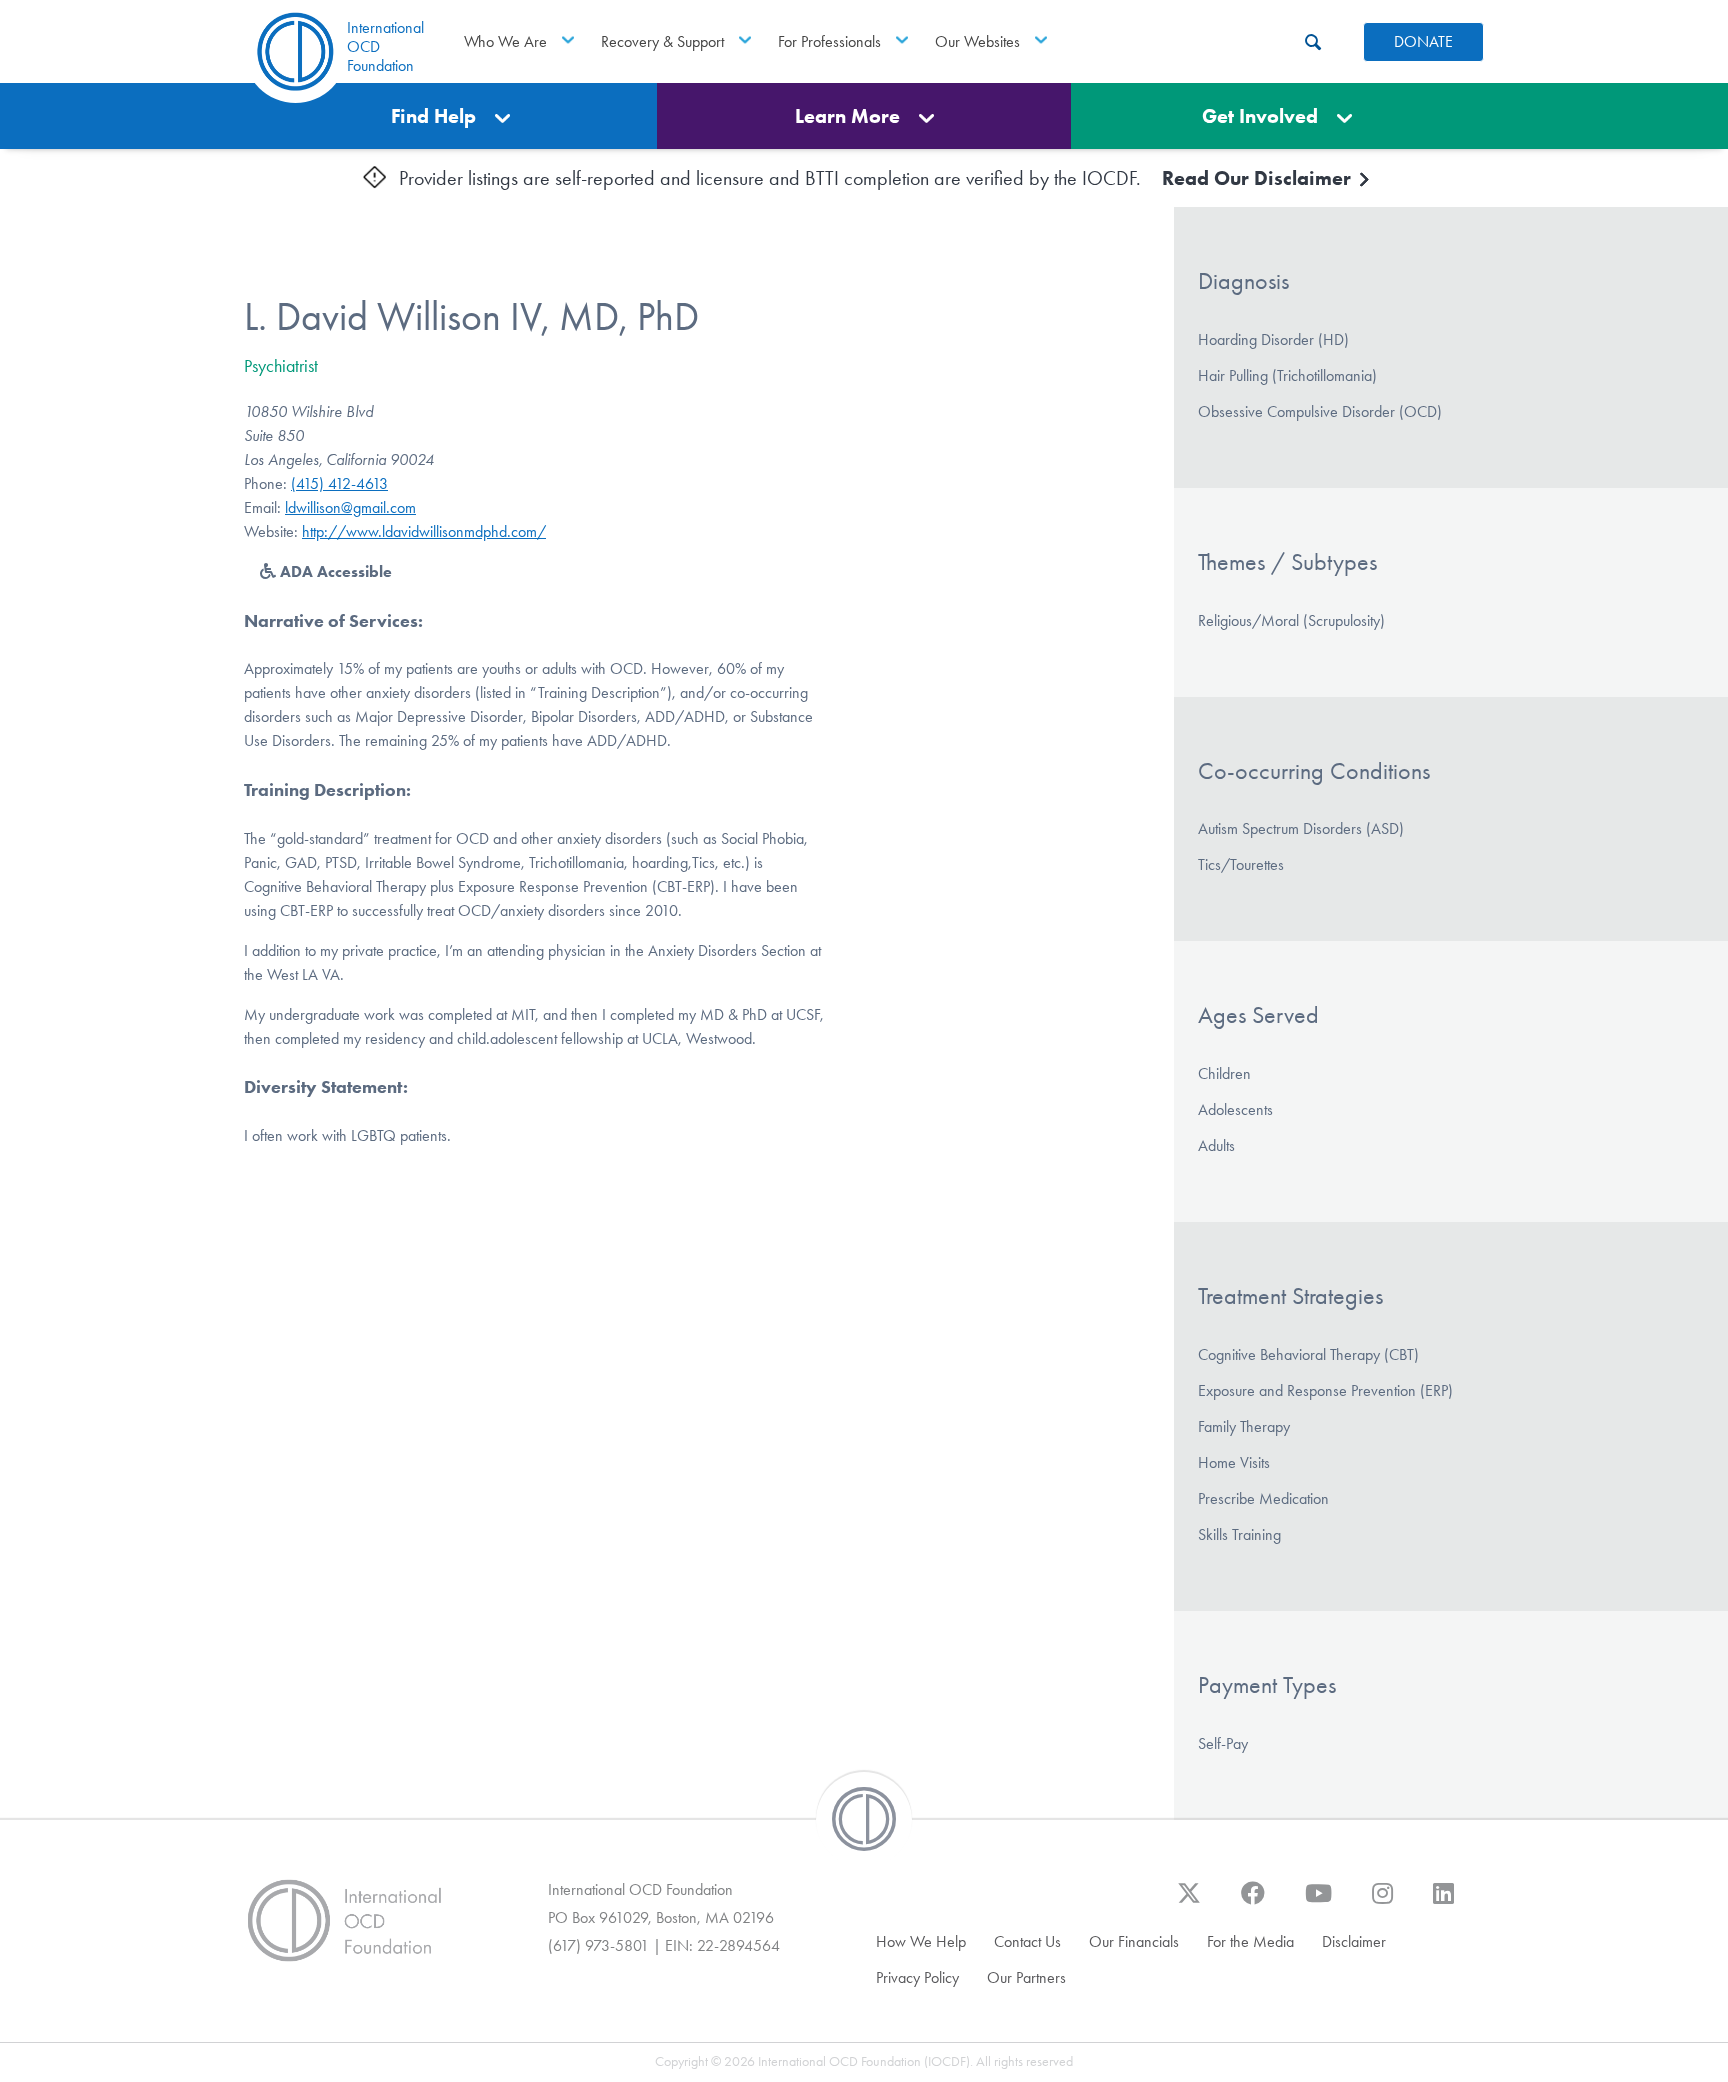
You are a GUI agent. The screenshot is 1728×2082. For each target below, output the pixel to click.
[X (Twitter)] (1189, 1903)
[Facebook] (1253, 1903)
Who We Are (505, 41)
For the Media (1250, 1941)
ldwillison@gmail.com (350, 507)
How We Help (921, 1941)
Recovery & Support (662, 41)
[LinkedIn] (1443, 1903)
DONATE (1423, 41)
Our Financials (1134, 1941)
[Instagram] (1382, 1903)
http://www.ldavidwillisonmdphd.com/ (424, 531)
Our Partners (1026, 1977)
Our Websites (977, 41)
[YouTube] (1318, 1903)
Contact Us (1027, 1941)
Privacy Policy (917, 1977)
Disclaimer (1354, 1941)
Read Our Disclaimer (1259, 178)
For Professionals (829, 41)
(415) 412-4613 (339, 483)
